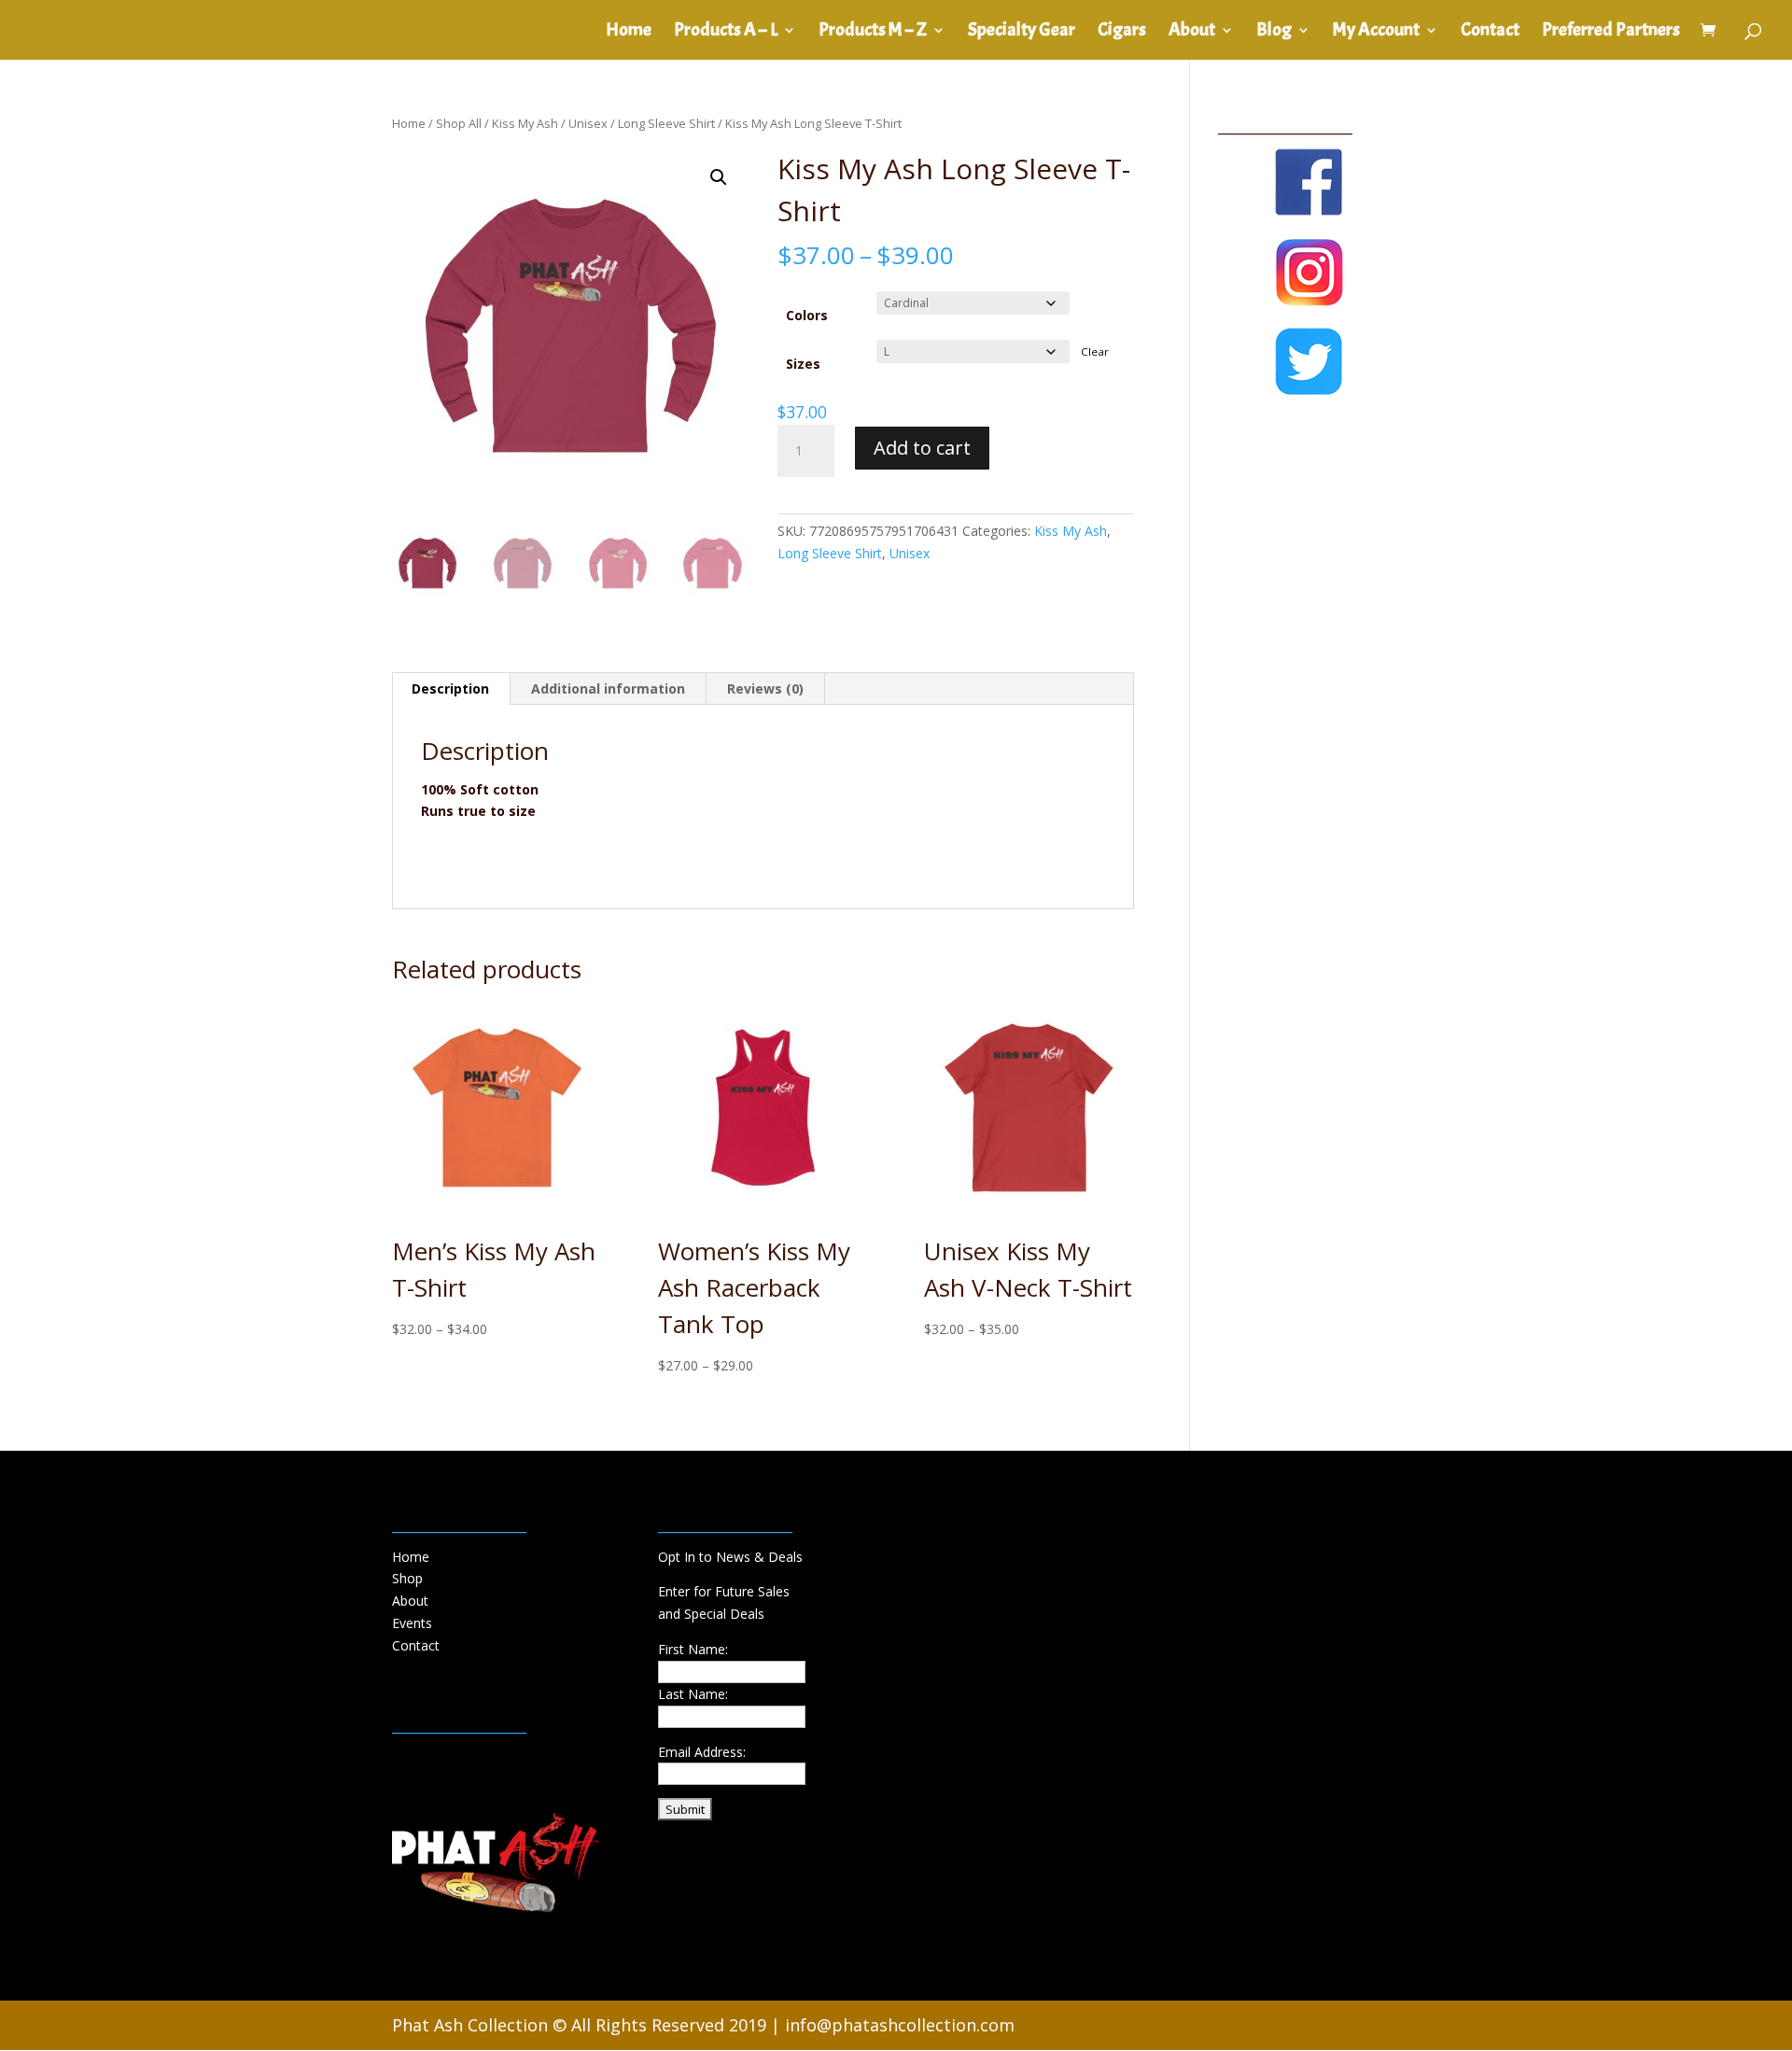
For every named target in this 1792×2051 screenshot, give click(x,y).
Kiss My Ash (525, 123)
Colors (807, 315)
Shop (407, 1578)
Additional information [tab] (608, 688)
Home (629, 32)
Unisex (588, 123)
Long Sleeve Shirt (666, 123)
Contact (1490, 32)
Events (412, 1623)
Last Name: (693, 1694)
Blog (1274, 32)
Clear (1095, 351)
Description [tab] (450, 688)
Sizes (803, 364)
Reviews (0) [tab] (765, 688)
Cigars (1122, 32)
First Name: (693, 1649)
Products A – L (726, 32)
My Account (1376, 32)
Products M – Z (873, 32)
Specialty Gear (1022, 32)
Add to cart (922, 448)
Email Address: (702, 1752)
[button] (719, 177)
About (1192, 32)
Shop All (459, 123)
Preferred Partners (1611, 32)
